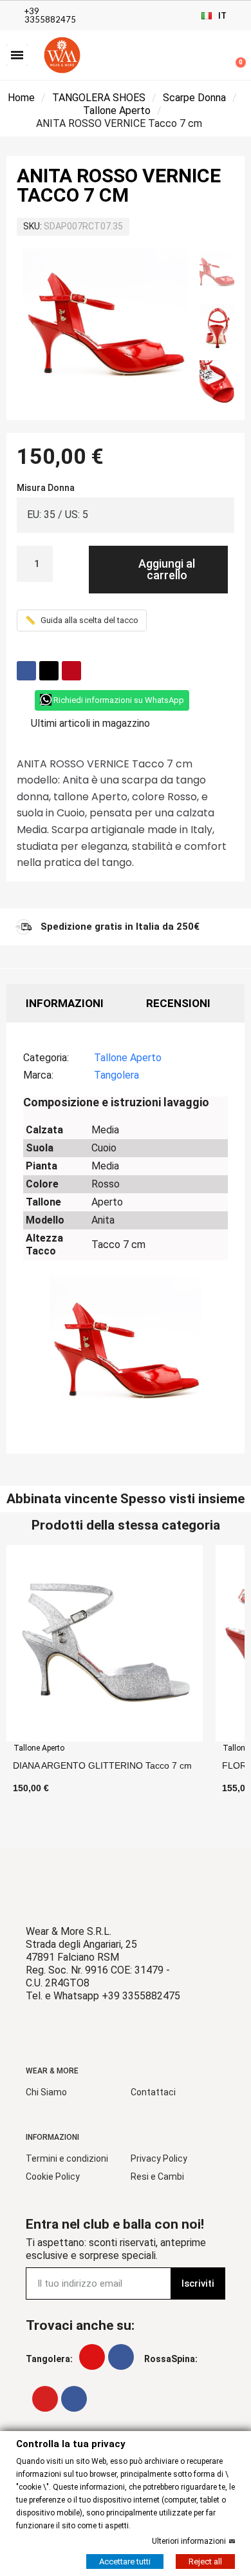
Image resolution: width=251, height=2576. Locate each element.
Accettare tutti (125, 2561)
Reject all (205, 2561)
